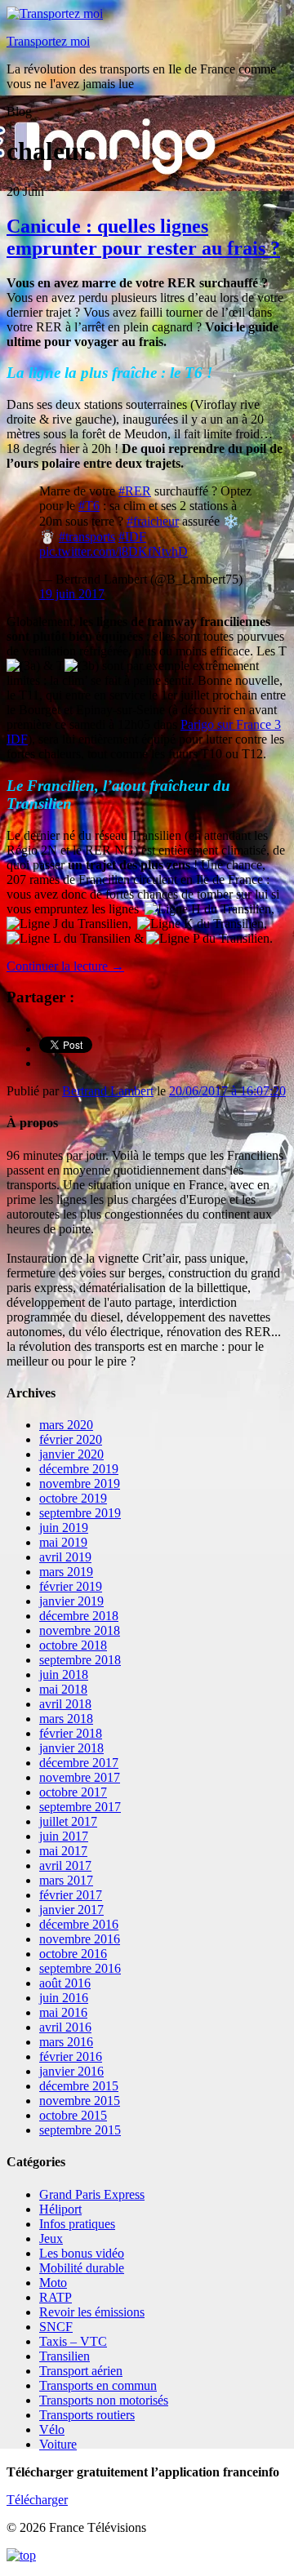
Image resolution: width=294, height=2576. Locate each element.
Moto (53, 2283)
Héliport (60, 2209)
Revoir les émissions (92, 2312)
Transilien (65, 2356)
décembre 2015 (79, 2086)
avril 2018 (65, 1704)
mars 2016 (66, 2042)
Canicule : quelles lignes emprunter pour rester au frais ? (143, 237)
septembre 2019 (80, 1513)
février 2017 (71, 1895)
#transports (87, 537)
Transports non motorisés (104, 2400)
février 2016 (71, 2056)
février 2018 (71, 1733)
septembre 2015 (80, 2130)
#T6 (89, 506)
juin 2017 (64, 1836)
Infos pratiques (77, 2224)
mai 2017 (63, 1851)
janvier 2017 (71, 1910)
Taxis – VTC (73, 2341)
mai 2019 (63, 1542)
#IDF (132, 537)
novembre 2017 (80, 1777)
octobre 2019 (73, 1498)
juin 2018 (64, 1674)
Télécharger (37, 2500)
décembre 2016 (79, 1924)
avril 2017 (65, 1865)
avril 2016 (65, 2027)
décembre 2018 (79, 1616)
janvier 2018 (71, 1748)
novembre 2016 (80, 1939)
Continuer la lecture (65, 966)
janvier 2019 (71, 1601)
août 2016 (65, 1983)
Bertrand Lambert (108, 1091)
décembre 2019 (79, 1469)
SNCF (56, 2327)
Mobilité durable (82, 2268)
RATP (56, 2297)
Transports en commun (98, 2385)
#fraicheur (153, 521)
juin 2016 (64, 1998)
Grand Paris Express (92, 2194)
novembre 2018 (80, 1630)
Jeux (51, 2238)
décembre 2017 (79, 1763)
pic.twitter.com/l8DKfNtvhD (114, 551)
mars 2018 (66, 1719)
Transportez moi (48, 41)
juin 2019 (64, 1528)
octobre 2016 (73, 1954)
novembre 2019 (80, 1483)
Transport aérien (81, 2371)
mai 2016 (63, 2012)
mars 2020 (66, 1425)
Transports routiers (87, 2415)
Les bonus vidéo (82, 2253)
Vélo (52, 2429)
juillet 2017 (68, 1821)
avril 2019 (65, 1557)
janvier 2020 (71, 1454)
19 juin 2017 (72, 594)
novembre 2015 (80, 2101)
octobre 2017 (73, 1792)
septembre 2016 (80, 1968)
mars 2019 (66, 1572)
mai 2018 (63, 1689)
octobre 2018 (73, 1645)
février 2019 (71, 1586)
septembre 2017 (80, 1807)
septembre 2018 (80, 1660)
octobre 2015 (73, 2115)
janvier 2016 (71, 2071)
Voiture (58, 2444)
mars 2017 (66, 1880)
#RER (135, 491)
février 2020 (71, 1439)
